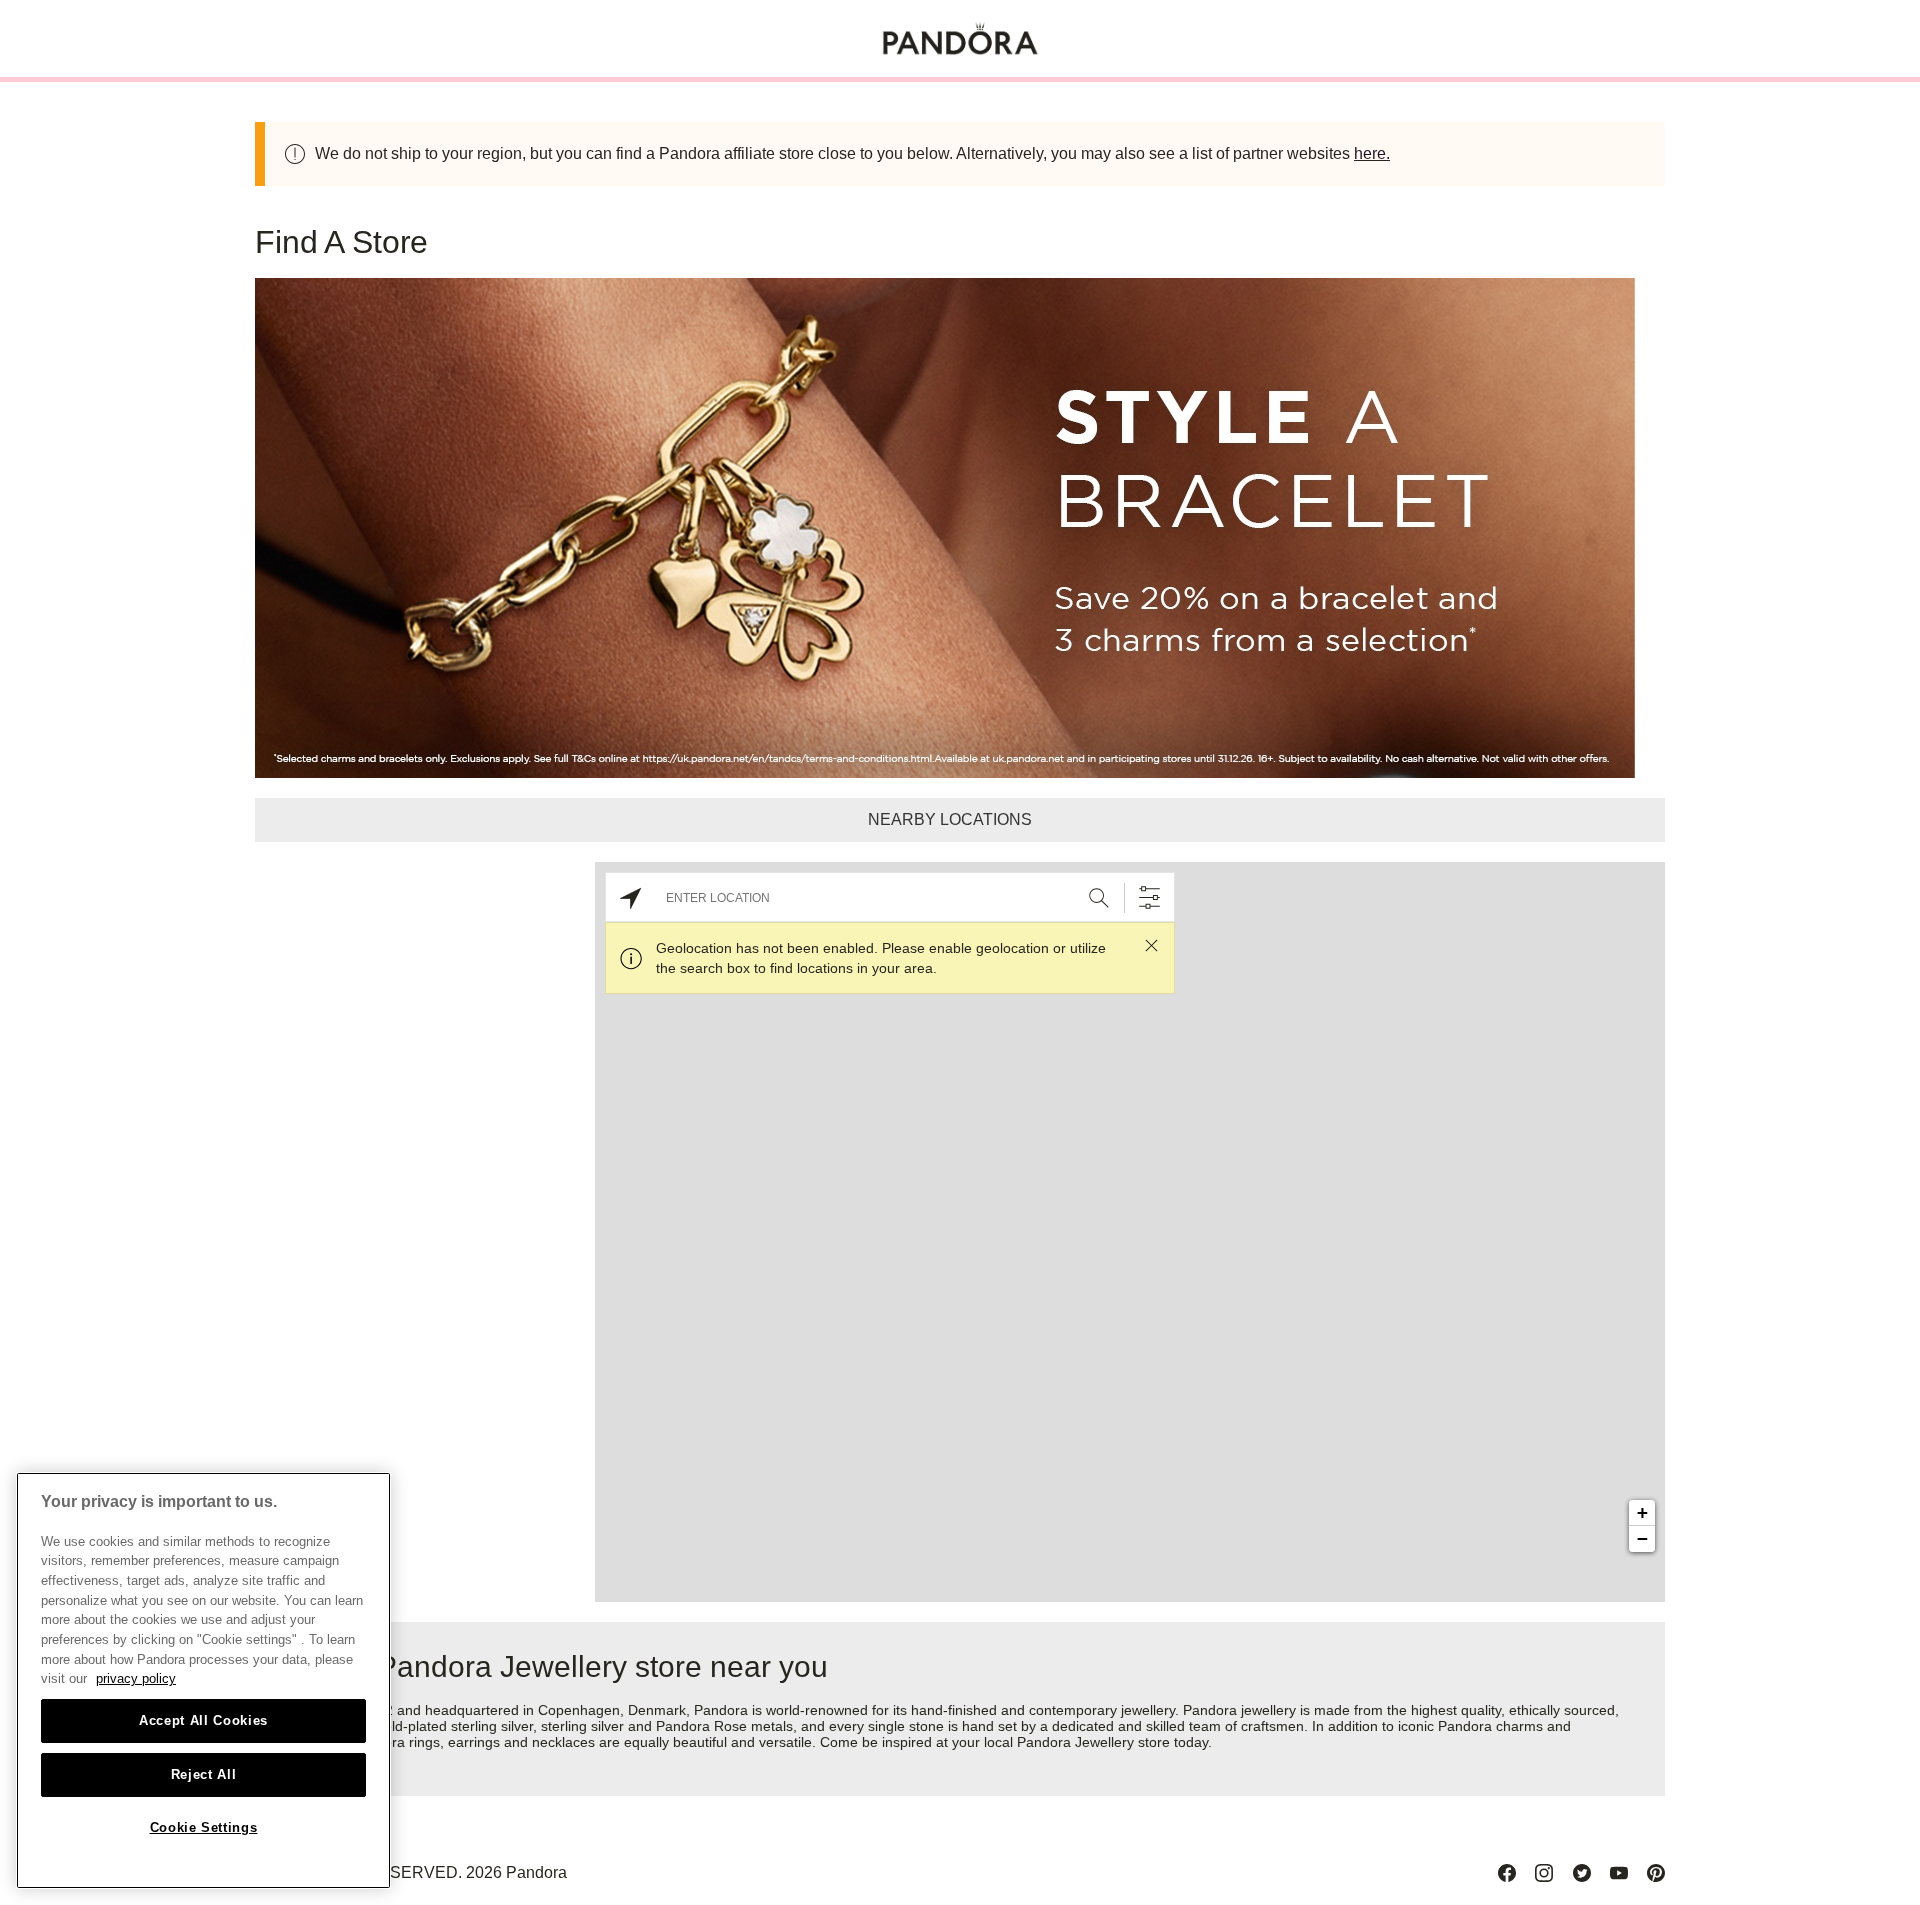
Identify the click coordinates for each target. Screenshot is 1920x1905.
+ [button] (1642, 1512)
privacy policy (136, 1678)
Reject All (204, 1774)
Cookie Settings (204, 1827)
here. (1372, 153)
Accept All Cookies (203, 1720)
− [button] (1642, 1538)
